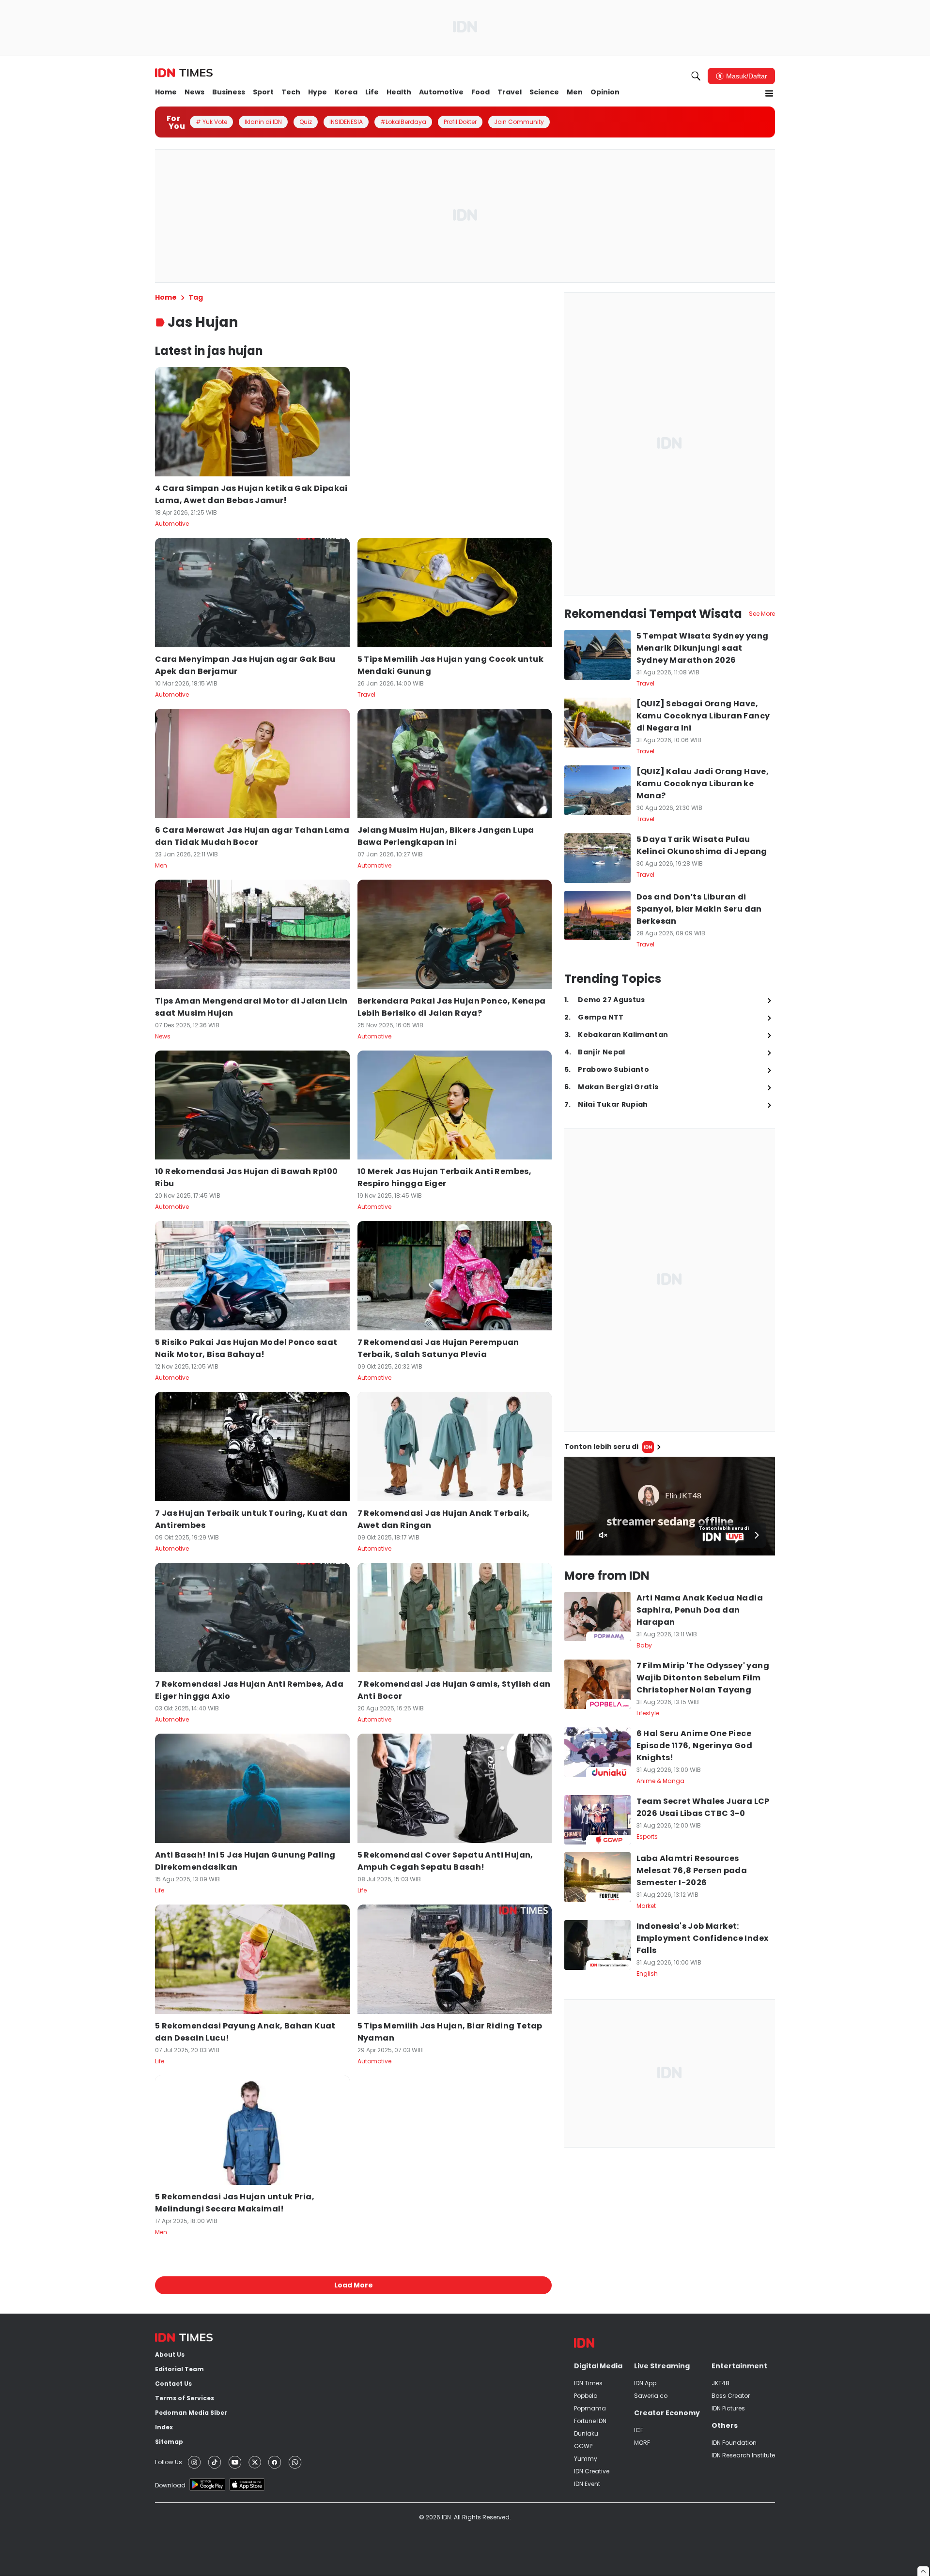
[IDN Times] (184, 73)
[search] (696, 76)
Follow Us (169, 2462)
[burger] (769, 93)
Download (170, 2485)
